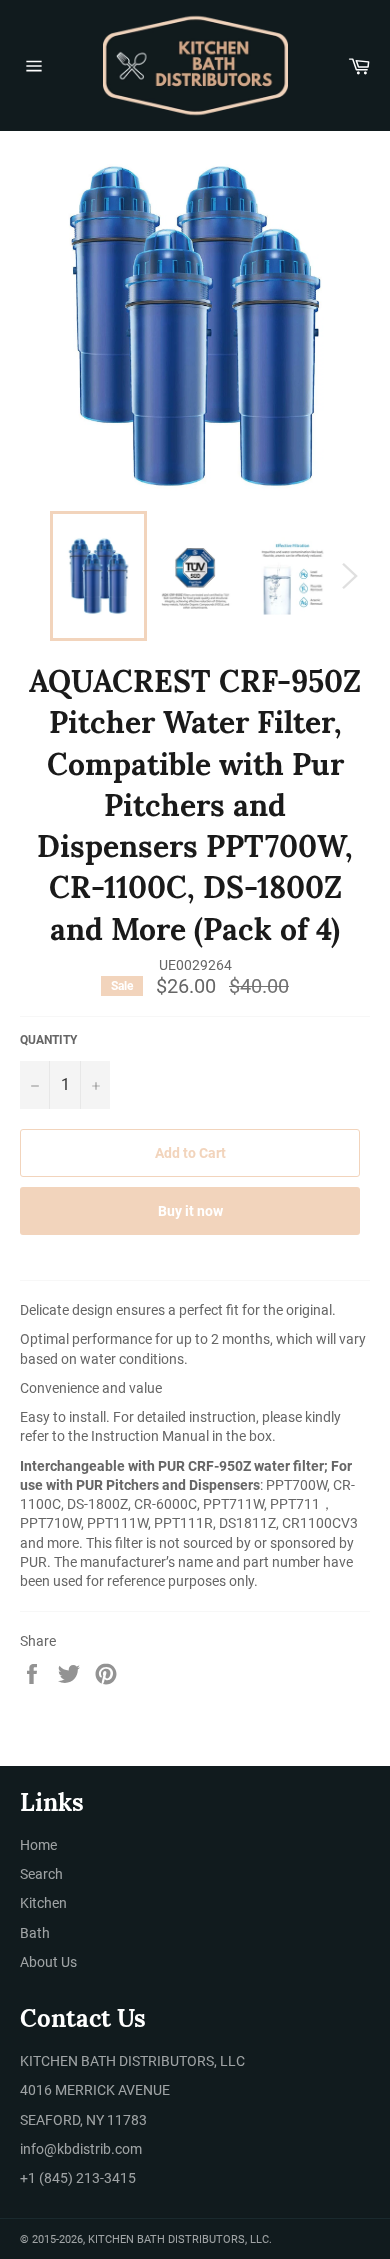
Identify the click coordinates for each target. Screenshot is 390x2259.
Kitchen (43, 1903)
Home (38, 1845)
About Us (48, 1962)
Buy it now (190, 1211)
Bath (35, 1933)
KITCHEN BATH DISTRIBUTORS (166, 2239)
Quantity (48, 1040)
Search (41, 1874)
